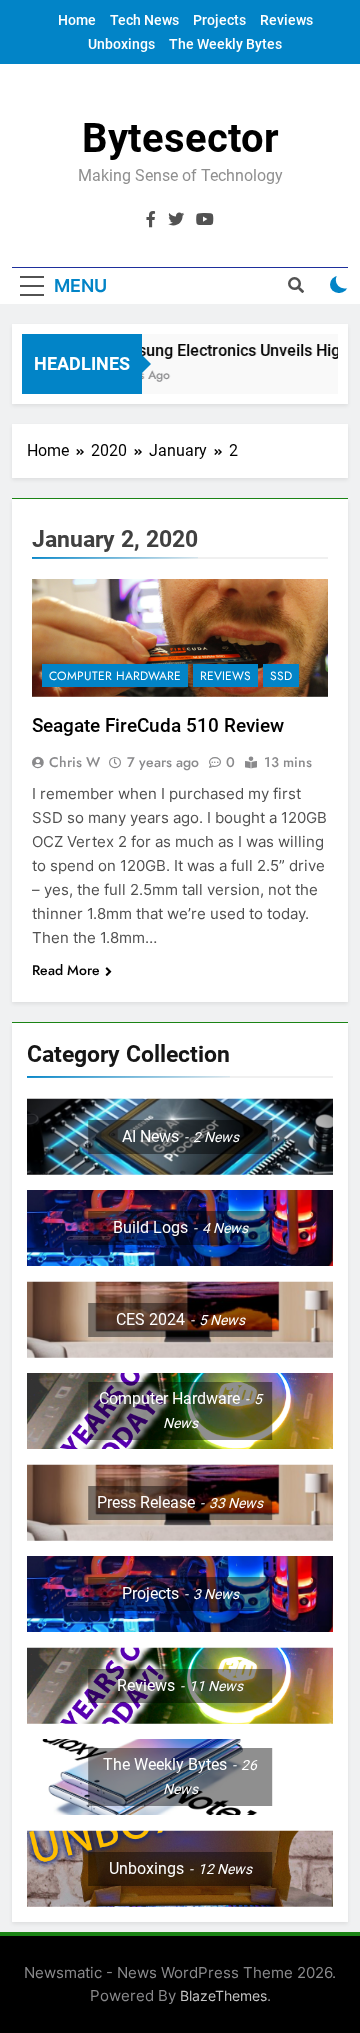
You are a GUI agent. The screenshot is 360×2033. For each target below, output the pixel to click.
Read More (66, 970)
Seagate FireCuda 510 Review (158, 725)
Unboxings (121, 44)
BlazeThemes (223, 1995)
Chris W (74, 762)
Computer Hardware (115, 676)
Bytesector (180, 138)
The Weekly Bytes (225, 44)
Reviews (286, 20)
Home (77, 20)
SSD (281, 676)
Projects (219, 20)
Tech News (144, 20)
